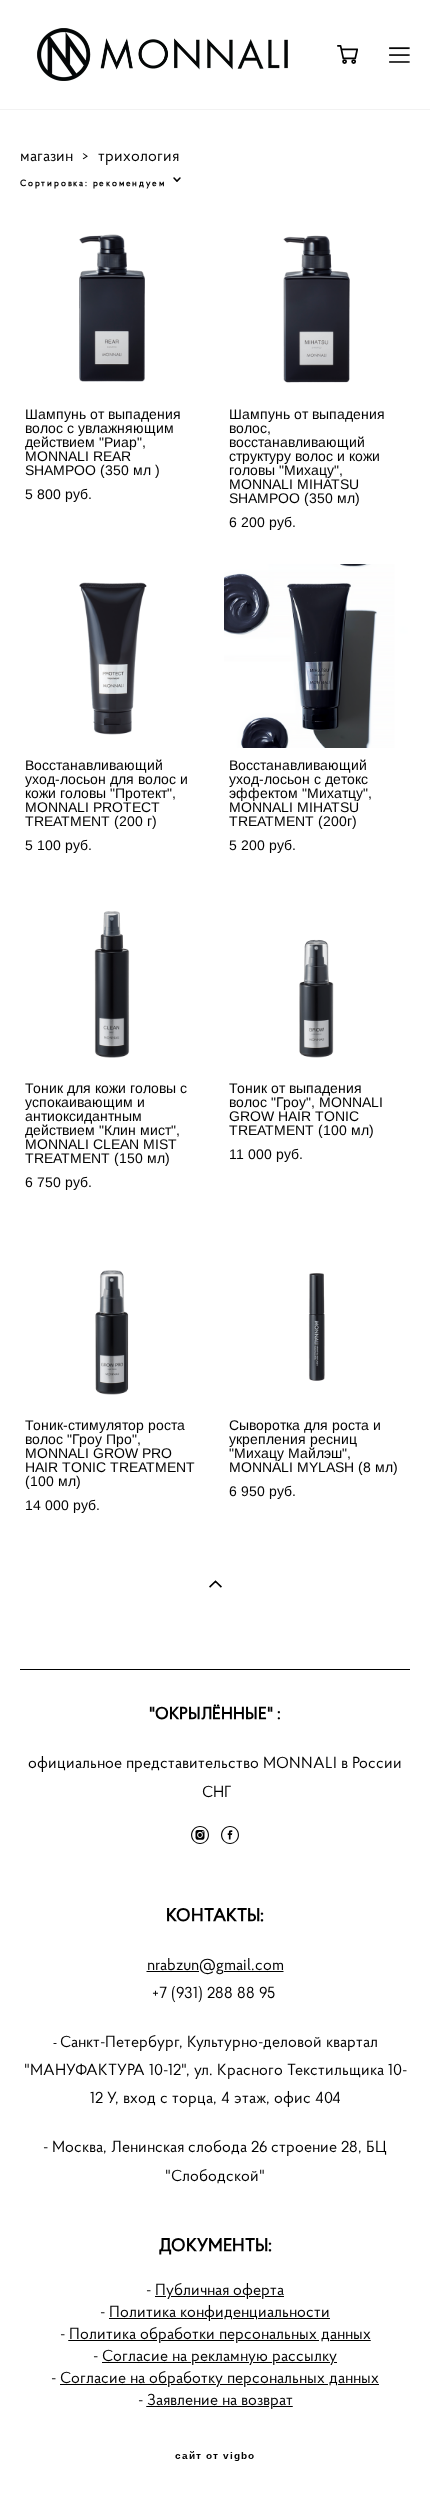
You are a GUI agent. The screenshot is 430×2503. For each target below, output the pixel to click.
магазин (46, 155)
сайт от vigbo (215, 2456)
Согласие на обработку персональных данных (219, 2377)
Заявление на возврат (220, 2399)
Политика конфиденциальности (219, 2311)
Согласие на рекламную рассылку (219, 2355)
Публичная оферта (219, 2289)
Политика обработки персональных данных (220, 2333)
